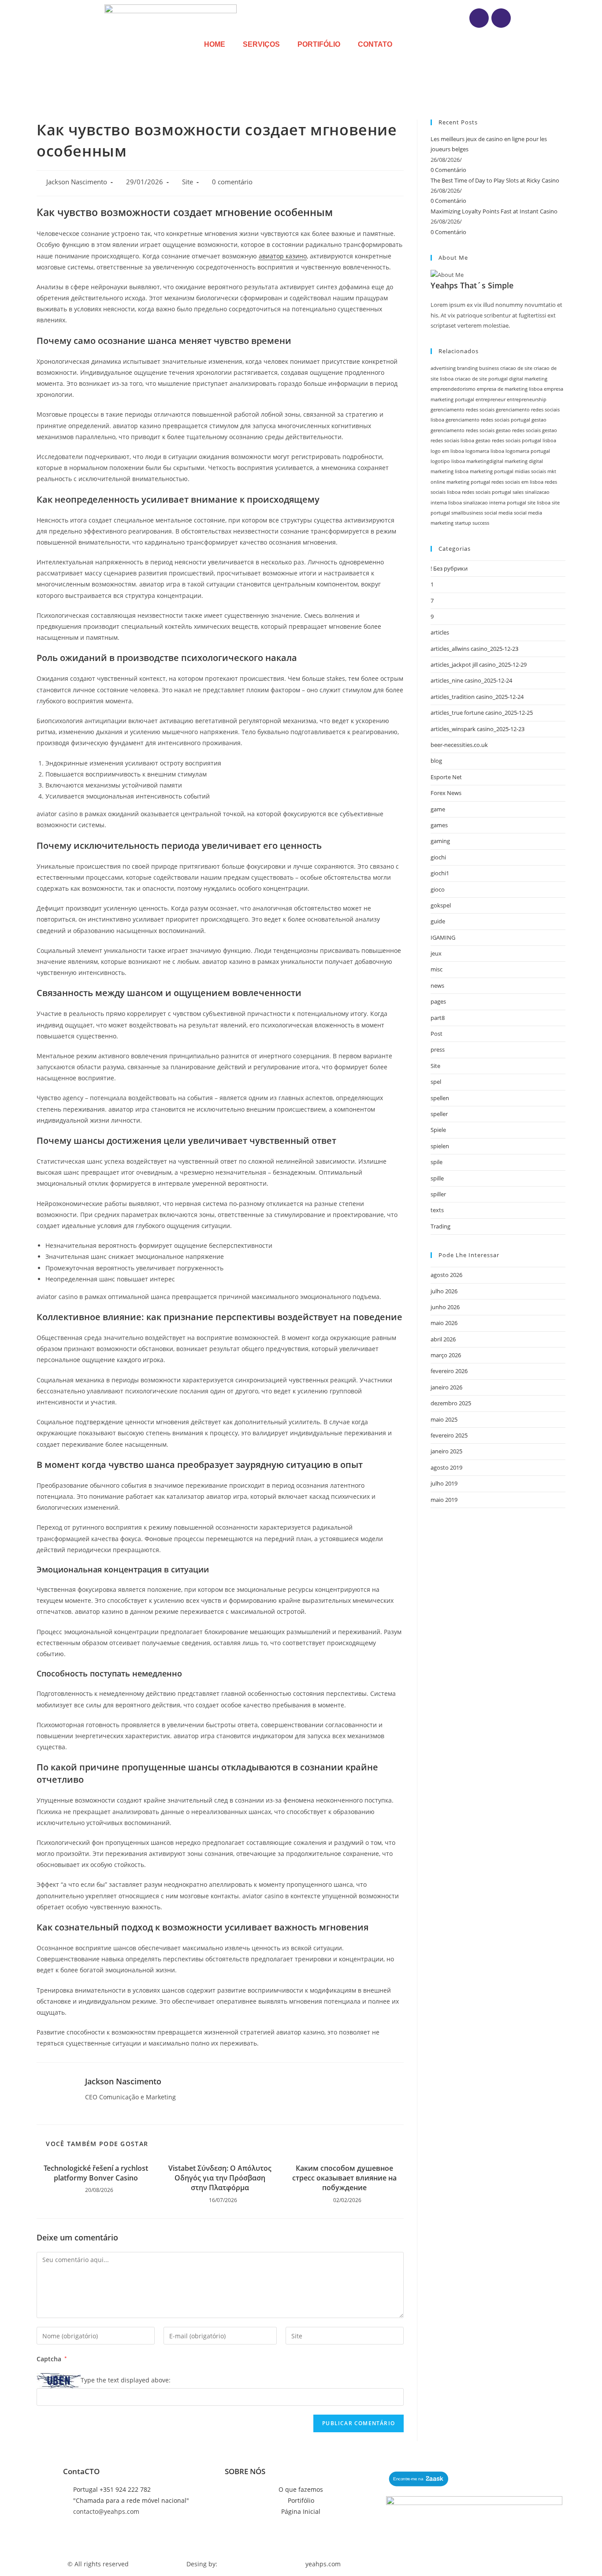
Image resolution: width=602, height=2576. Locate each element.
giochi (438, 857)
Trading (440, 1226)
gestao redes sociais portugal (508, 441)
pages (438, 1001)
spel (436, 1082)
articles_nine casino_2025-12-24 (471, 680)
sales (518, 492)
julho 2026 (444, 1291)
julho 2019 (444, 1483)
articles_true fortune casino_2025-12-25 (482, 713)
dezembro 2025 (451, 1403)
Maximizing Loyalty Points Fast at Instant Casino (494, 211)
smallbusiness (467, 513)
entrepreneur (491, 399)
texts (437, 1210)
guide (438, 921)
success (481, 523)
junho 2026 (445, 1307)
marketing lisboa (450, 471)
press (438, 1049)
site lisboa (539, 503)
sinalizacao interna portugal (495, 503)
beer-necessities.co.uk (459, 745)
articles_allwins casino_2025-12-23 (474, 649)
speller (439, 1114)
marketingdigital (485, 461)
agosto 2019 (446, 1467)
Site (188, 182)
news (437, 986)
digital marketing (528, 379)
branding (467, 368)
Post (437, 1034)
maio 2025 (444, 1419)
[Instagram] (479, 18)
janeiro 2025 (446, 1451)
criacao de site (516, 368)
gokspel (441, 905)
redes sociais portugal (487, 492)
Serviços (261, 44)
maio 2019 (444, 1500)
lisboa (549, 441)
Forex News (446, 793)
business (489, 368)
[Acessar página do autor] (54, 2093)
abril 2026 (443, 1339)
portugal (480, 482)
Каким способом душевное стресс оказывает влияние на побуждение (344, 2178)
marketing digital (524, 461)
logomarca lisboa (485, 451)
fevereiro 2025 (449, 1435)
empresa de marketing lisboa (510, 389)
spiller (438, 1194)
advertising (443, 368)
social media (498, 513)
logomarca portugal (528, 451)
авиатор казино (283, 256)
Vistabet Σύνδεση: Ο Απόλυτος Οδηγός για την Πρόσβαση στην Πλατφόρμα (220, 2178)
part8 (438, 1018)
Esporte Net (446, 777)
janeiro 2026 (446, 1387)
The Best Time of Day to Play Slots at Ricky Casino (495, 180)
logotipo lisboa (448, 461)
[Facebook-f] (501, 18)
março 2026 (446, 1355)
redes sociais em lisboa (517, 482)
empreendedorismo (453, 389)
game (438, 809)
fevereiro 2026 (449, 1371)
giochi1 (440, 873)
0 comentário (232, 182)
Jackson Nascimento (77, 182)
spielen (440, 1146)
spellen (440, 1098)
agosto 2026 (446, 1275)
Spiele (438, 1130)
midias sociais (530, 471)
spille (437, 1178)
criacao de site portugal (481, 379)
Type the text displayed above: (126, 2380)
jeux (436, 953)
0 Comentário (448, 170)
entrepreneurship (527, 399)
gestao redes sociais (518, 430)
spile (437, 1162)
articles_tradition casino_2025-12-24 (477, 697)
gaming (440, 841)
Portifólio (319, 44)
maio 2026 (444, 1323)
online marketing (450, 482)
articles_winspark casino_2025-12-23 (478, 729)
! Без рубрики (449, 568)
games (439, 825)
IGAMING (443, 937)
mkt (552, 471)
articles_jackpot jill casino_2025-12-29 (479, 665)
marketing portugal (492, 471)
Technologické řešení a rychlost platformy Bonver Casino (96, 2173)
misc (437, 969)
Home (215, 44)
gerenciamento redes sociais (463, 410)
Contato (375, 44)
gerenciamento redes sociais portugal (488, 420)
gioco (438, 889)
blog (436, 761)
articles (440, 632)
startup (463, 523)
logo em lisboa (447, 451)
